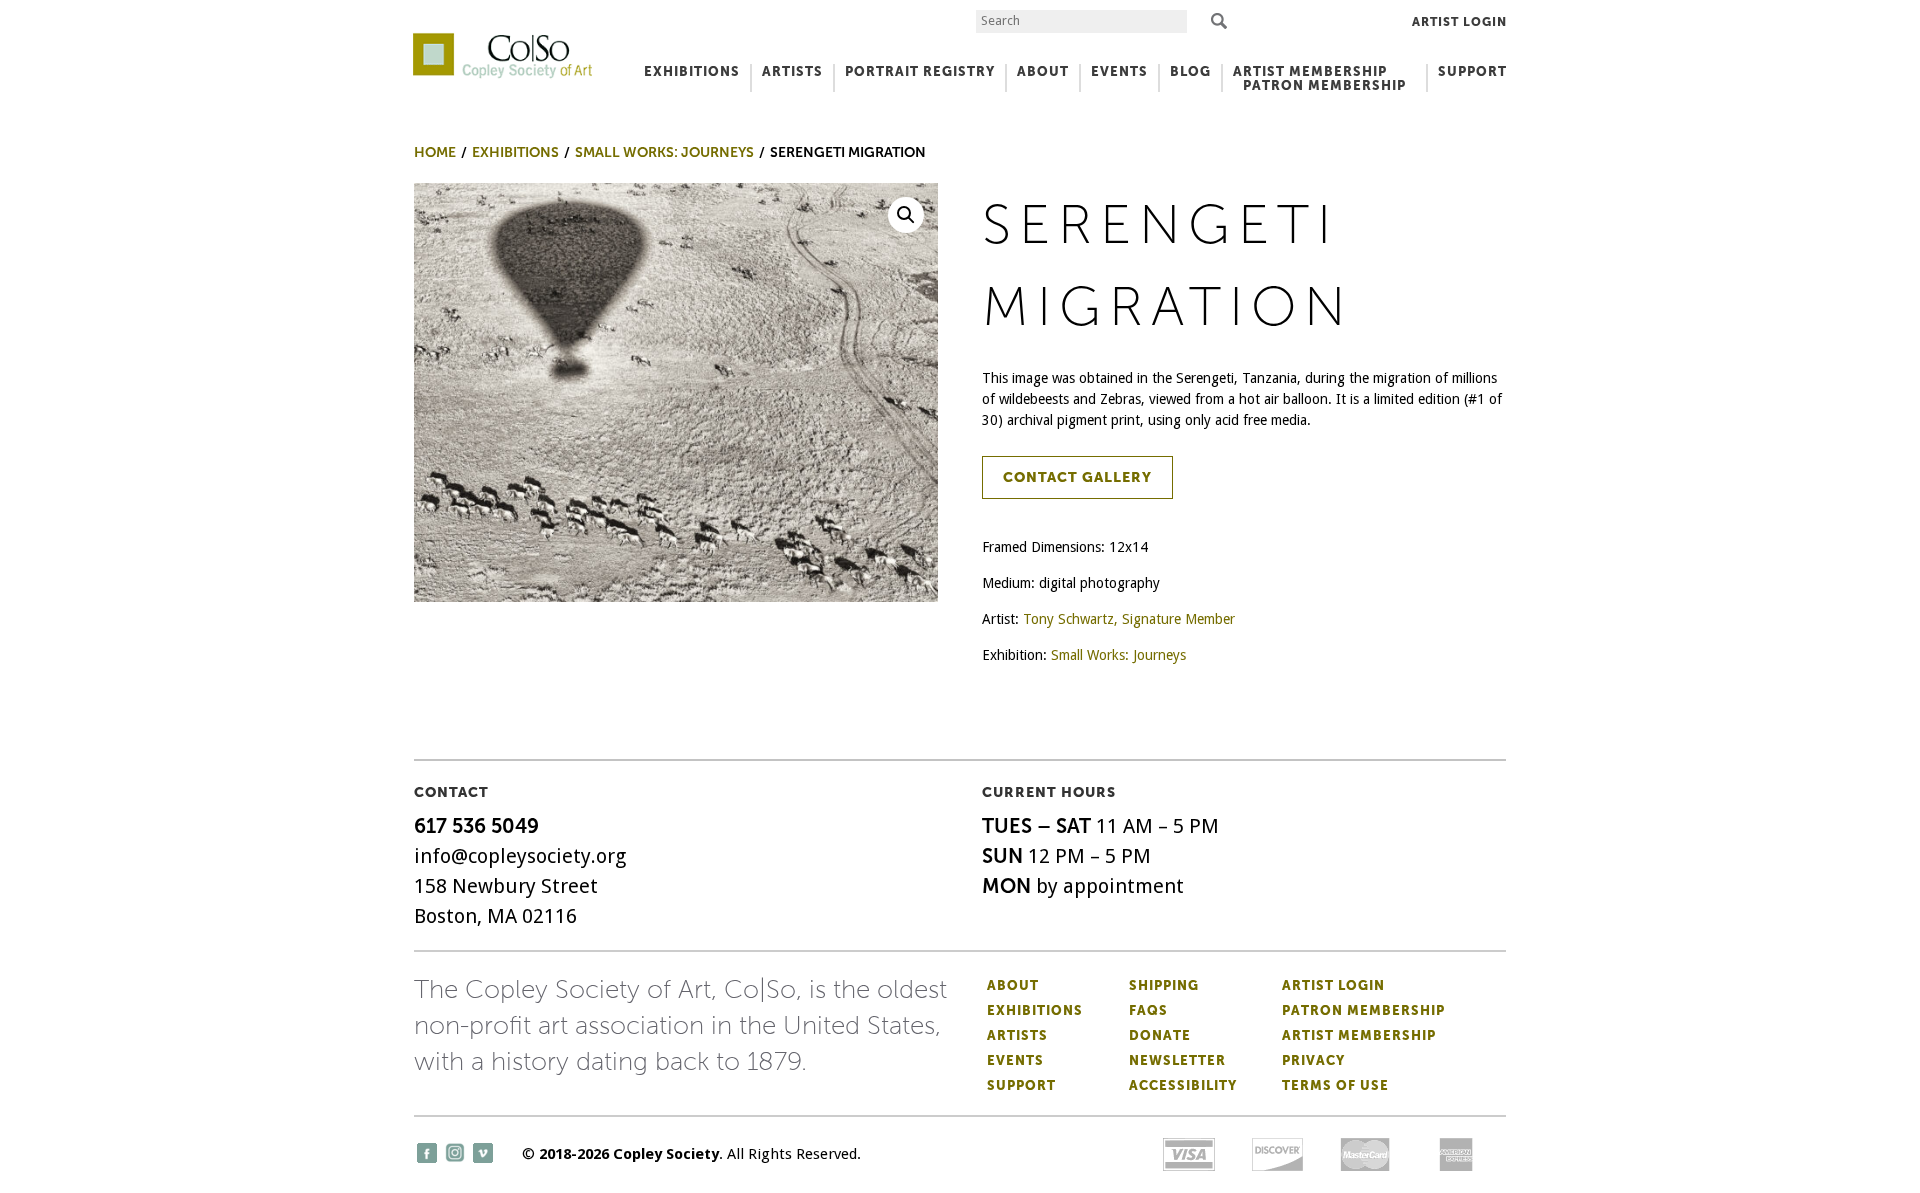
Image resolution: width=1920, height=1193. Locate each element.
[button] (906, 215)
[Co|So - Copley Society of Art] (502, 40)
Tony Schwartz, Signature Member (1129, 619)
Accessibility (1183, 1085)
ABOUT (1043, 71)
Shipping (1164, 985)
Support (1472, 71)
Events (1015, 1060)
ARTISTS (792, 71)
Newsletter (1177, 1060)
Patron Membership (1363, 1010)
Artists (1017, 1035)
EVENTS (1119, 71)
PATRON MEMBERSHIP (1324, 85)
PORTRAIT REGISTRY (920, 71)
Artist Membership (1359, 1035)
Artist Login (1459, 22)
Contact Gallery (1077, 477)
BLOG (1190, 71)
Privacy (1313, 1060)
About (1013, 985)
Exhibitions (1035, 1010)
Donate (1160, 1035)
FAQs (1148, 1010)
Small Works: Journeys (1118, 655)
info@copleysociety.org (520, 856)
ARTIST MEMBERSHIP (1310, 71)
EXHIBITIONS (692, 71)
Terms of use (1335, 1085)
